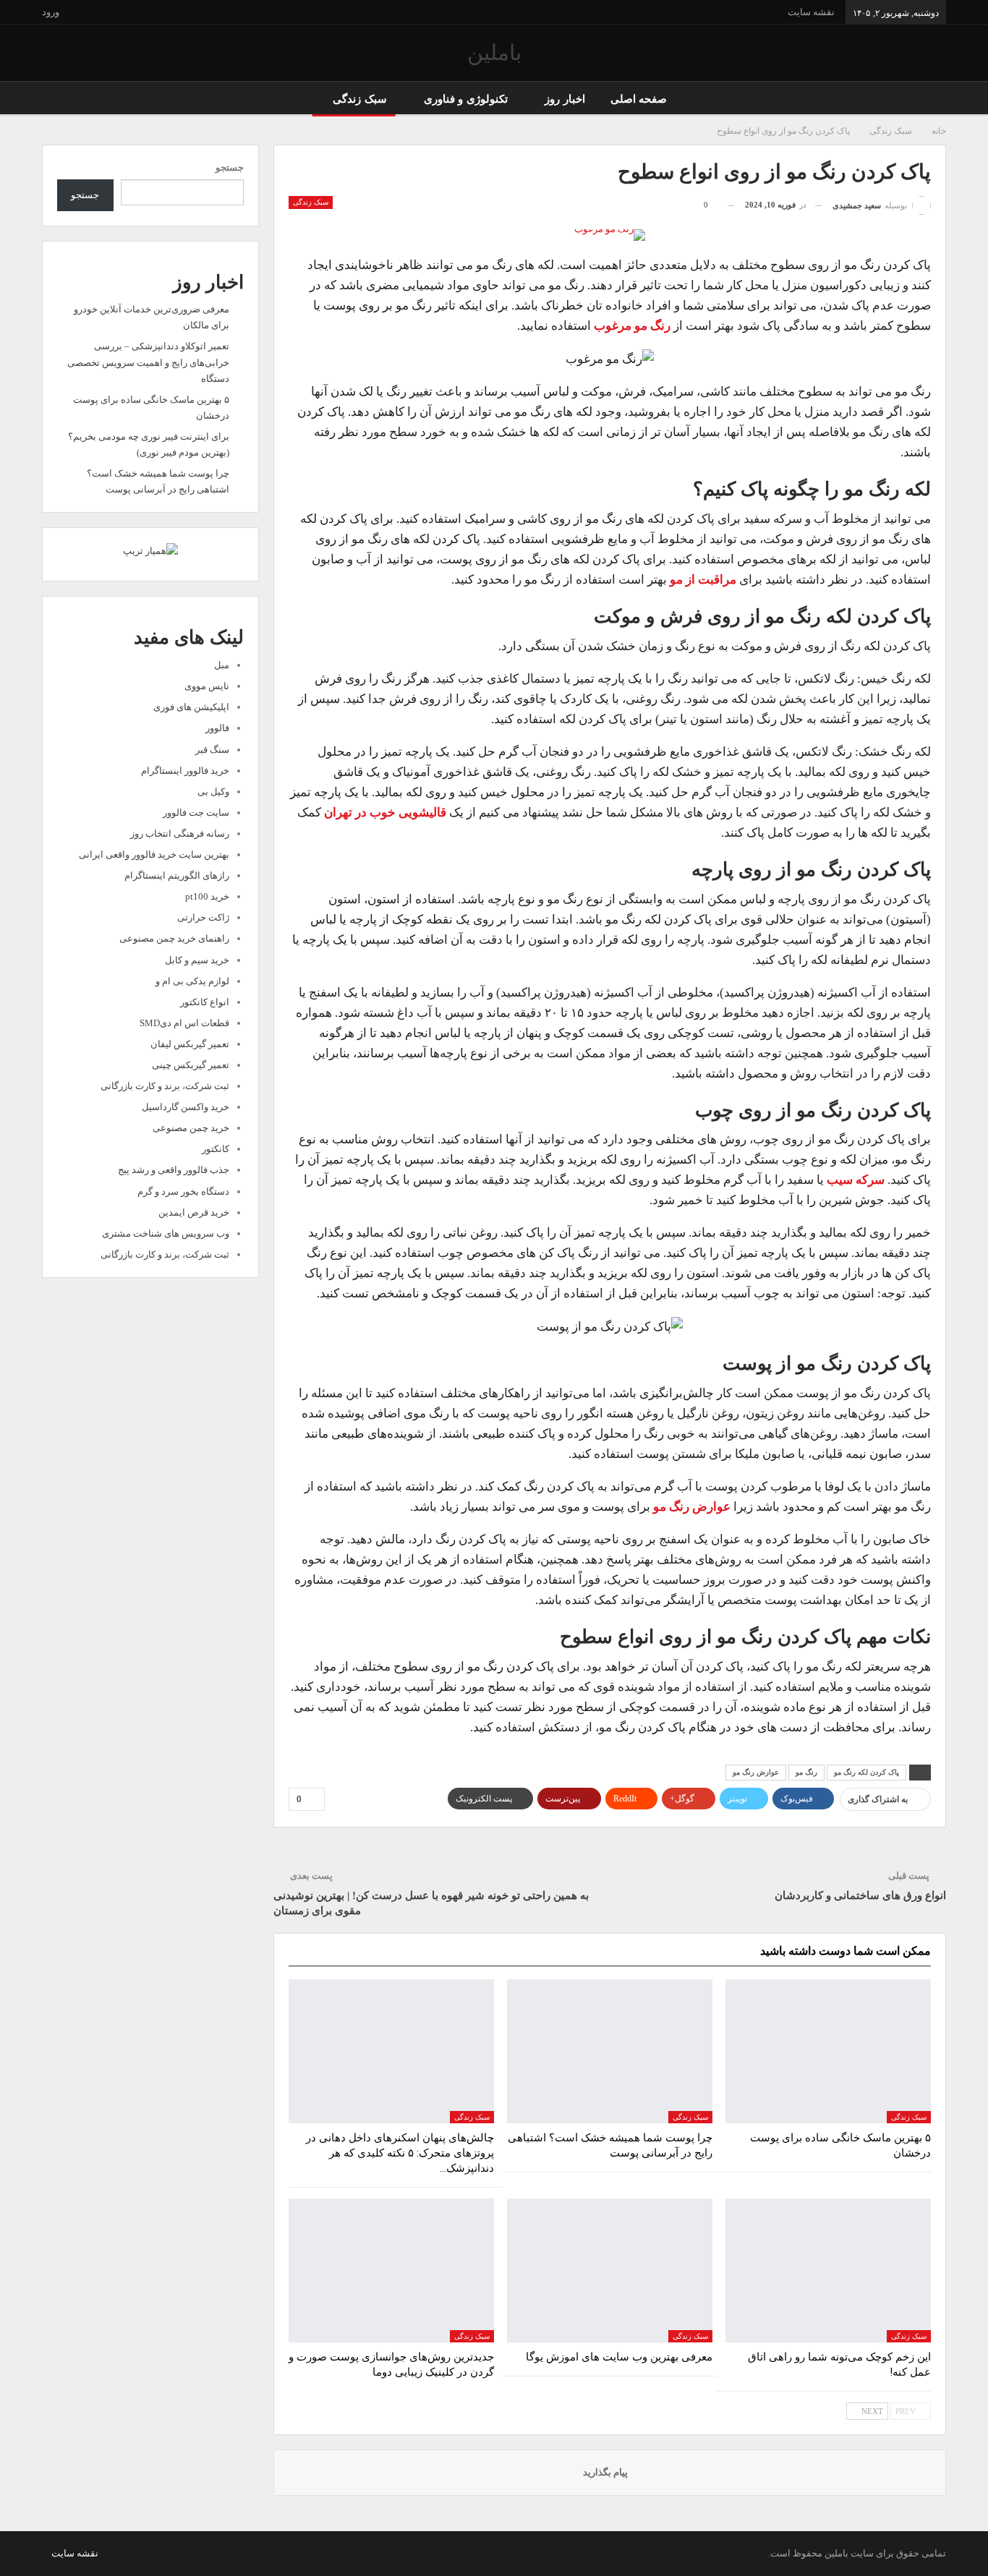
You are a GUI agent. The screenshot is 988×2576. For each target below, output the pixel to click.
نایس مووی (207, 686)
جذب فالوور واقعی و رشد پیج (174, 1170)
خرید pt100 (207, 896)
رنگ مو (806, 1772)
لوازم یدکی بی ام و (192, 981)
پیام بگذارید (606, 2472)
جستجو (230, 167)
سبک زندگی (359, 99)
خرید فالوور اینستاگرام (185, 771)
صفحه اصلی (639, 99)
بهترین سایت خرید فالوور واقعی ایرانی (154, 854)
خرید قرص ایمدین (194, 1212)
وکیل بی (213, 792)
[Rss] (46, 2553)
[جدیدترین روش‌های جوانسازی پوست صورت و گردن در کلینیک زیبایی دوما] (391, 2270)
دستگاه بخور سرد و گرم (183, 1191)
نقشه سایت (811, 12)
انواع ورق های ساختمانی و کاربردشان (860, 1895)
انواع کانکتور (205, 1002)
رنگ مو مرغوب (632, 326)
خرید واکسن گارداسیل (186, 1107)
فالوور (217, 728)
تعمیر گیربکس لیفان (190, 1044)
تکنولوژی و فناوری (466, 99)
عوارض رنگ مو (692, 1507)
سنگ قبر (212, 750)
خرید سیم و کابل (197, 960)
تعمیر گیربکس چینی (191, 1065)
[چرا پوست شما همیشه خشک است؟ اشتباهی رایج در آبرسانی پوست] (610, 2051)
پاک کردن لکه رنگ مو (866, 1772)
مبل (222, 665)
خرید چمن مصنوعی (191, 1128)
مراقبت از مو (703, 580)
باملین (494, 52)
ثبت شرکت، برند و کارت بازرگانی (165, 1086)
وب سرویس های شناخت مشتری (166, 1233)
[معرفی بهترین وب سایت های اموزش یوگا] (610, 2270)
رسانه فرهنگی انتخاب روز (180, 833)
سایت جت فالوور (196, 813)
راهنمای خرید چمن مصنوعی (174, 938)
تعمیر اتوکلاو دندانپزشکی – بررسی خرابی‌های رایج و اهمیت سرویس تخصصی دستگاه (148, 362)
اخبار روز (565, 99)
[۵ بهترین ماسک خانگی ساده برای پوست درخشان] (828, 2051)
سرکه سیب (856, 1180)
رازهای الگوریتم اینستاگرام (177, 875)
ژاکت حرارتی (203, 917)
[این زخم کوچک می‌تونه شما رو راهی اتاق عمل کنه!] (828, 2270)
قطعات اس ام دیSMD (184, 1023)
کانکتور (216, 1149)
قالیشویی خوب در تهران (385, 813)
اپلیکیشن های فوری (191, 707)
